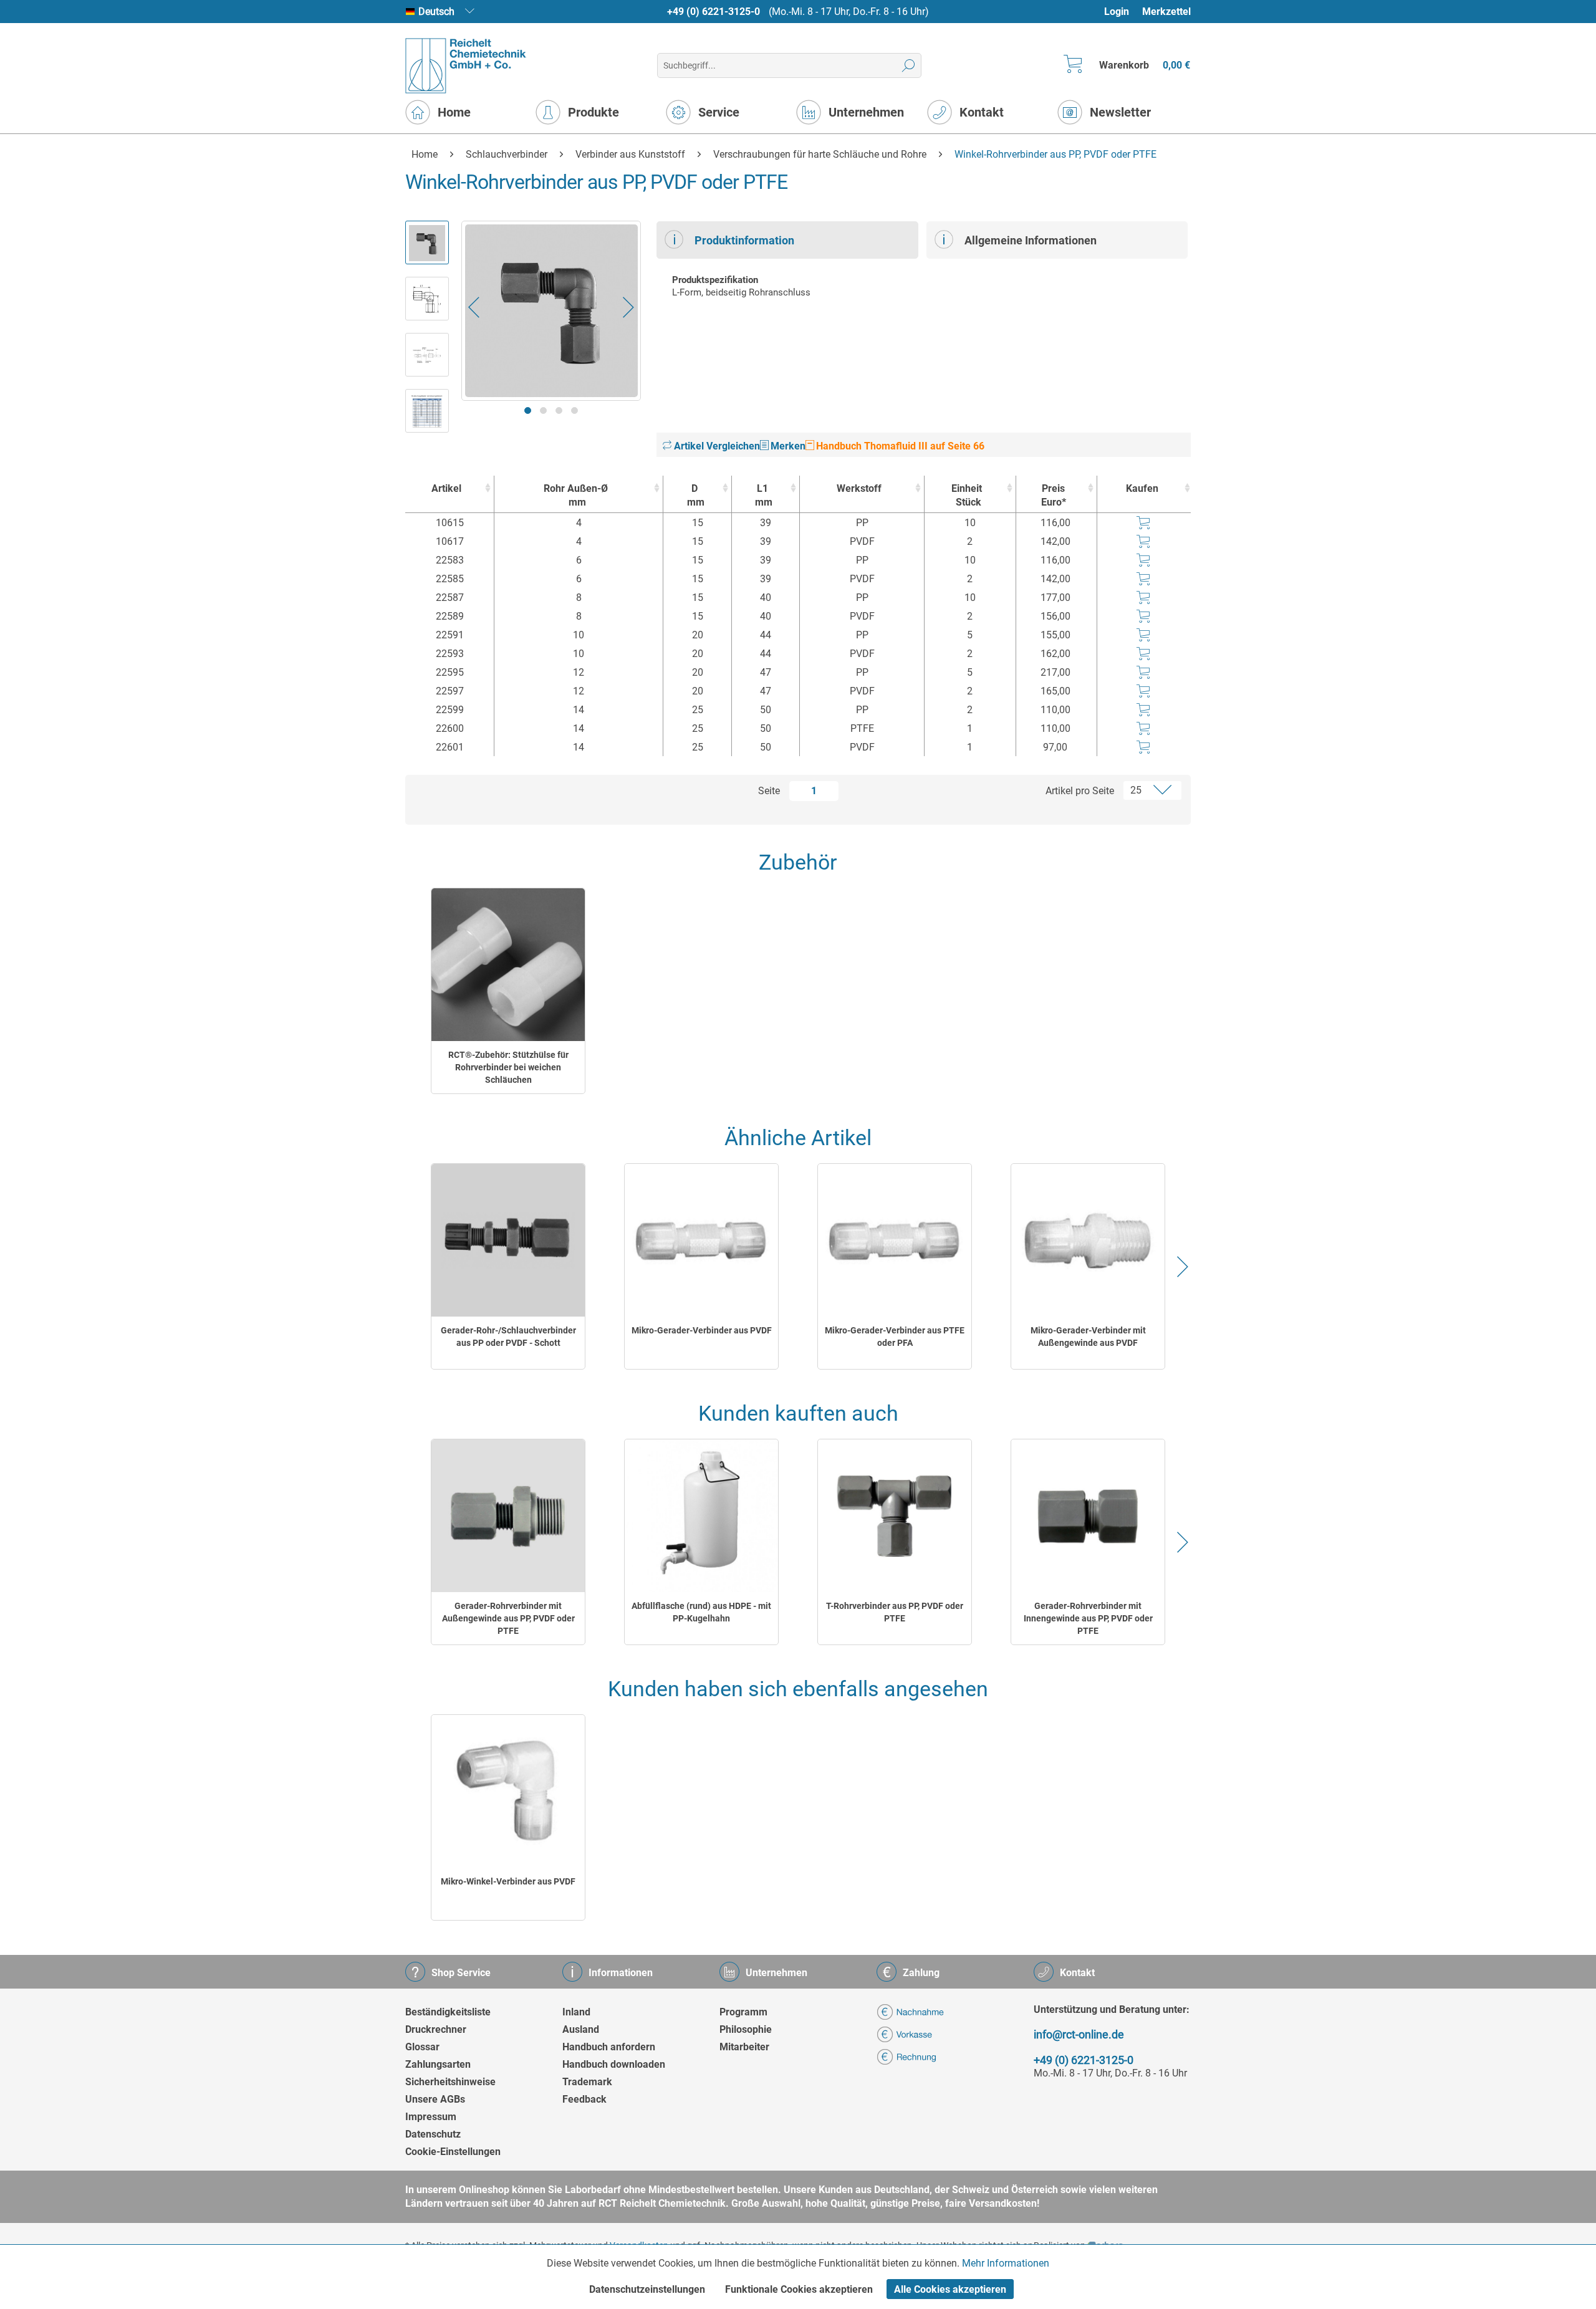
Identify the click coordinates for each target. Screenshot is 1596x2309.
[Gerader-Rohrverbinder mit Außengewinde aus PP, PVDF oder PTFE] (508, 1516)
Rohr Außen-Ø (576, 495)
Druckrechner (436, 2029)
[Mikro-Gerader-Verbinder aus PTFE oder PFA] (895, 1240)
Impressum (431, 2117)
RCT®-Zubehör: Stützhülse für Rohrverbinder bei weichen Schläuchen (508, 1067)
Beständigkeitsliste (448, 2012)
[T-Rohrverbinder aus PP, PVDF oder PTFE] (895, 1516)
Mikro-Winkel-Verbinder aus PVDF (508, 1881)
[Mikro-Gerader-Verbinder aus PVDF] (701, 1240)
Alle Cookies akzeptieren (950, 2289)
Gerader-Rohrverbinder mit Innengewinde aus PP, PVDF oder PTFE (1088, 1618)
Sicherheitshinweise (450, 2082)
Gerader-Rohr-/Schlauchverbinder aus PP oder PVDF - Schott (508, 1337)
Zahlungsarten (438, 2064)
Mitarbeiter (744, 2047)
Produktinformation (744, 240)
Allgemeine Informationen (1031, 240)
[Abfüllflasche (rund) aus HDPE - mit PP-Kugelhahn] (701, 1516)
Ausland (581, 2029)
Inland (576, 2012)
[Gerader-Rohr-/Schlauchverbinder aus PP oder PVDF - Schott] (508, 1240)
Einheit (967, 495)
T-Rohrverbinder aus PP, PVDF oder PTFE (895, 1612)
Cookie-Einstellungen (453, 2152)
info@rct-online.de (1079, 2034)
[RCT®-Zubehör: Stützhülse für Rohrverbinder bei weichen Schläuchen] (508, 965)
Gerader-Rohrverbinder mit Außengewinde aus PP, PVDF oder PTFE (508, 1618)
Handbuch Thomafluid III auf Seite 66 (899, 446)
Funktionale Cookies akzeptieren (799, 2289)
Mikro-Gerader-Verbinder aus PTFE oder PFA (895, 1337)
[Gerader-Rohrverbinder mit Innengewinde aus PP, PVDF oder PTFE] (1088, 1516)
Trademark (587, 2082)
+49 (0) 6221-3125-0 (714, 12)
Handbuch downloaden (614, 2064)
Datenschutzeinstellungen (647, 2289)
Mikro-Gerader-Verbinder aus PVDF (702, 1330)
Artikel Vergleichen (716, 446)
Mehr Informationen (1006, 2263)
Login (1117, 12)
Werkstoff (859, 488)
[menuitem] (1122, 12)
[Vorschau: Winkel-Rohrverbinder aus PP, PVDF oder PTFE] (427, 242)
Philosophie (746, 2029)
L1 (764, 495)
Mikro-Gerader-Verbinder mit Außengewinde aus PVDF (1088, 1337)
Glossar (422, 2047)
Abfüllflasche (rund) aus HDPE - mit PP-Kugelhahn (701, 1612)
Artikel (446, 488)
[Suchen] (909, 65)
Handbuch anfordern (609, 2047)
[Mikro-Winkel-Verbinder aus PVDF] (508, 1791)
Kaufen (1142, 488)
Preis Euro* (1054, 495)
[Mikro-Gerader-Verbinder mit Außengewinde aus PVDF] (1088, 1240)
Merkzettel (1166, 12)
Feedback (584, 2099)
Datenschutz (433, 2134)
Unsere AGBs (435, 2099)
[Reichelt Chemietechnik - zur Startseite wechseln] (466, 66)
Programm (743, 2012)
